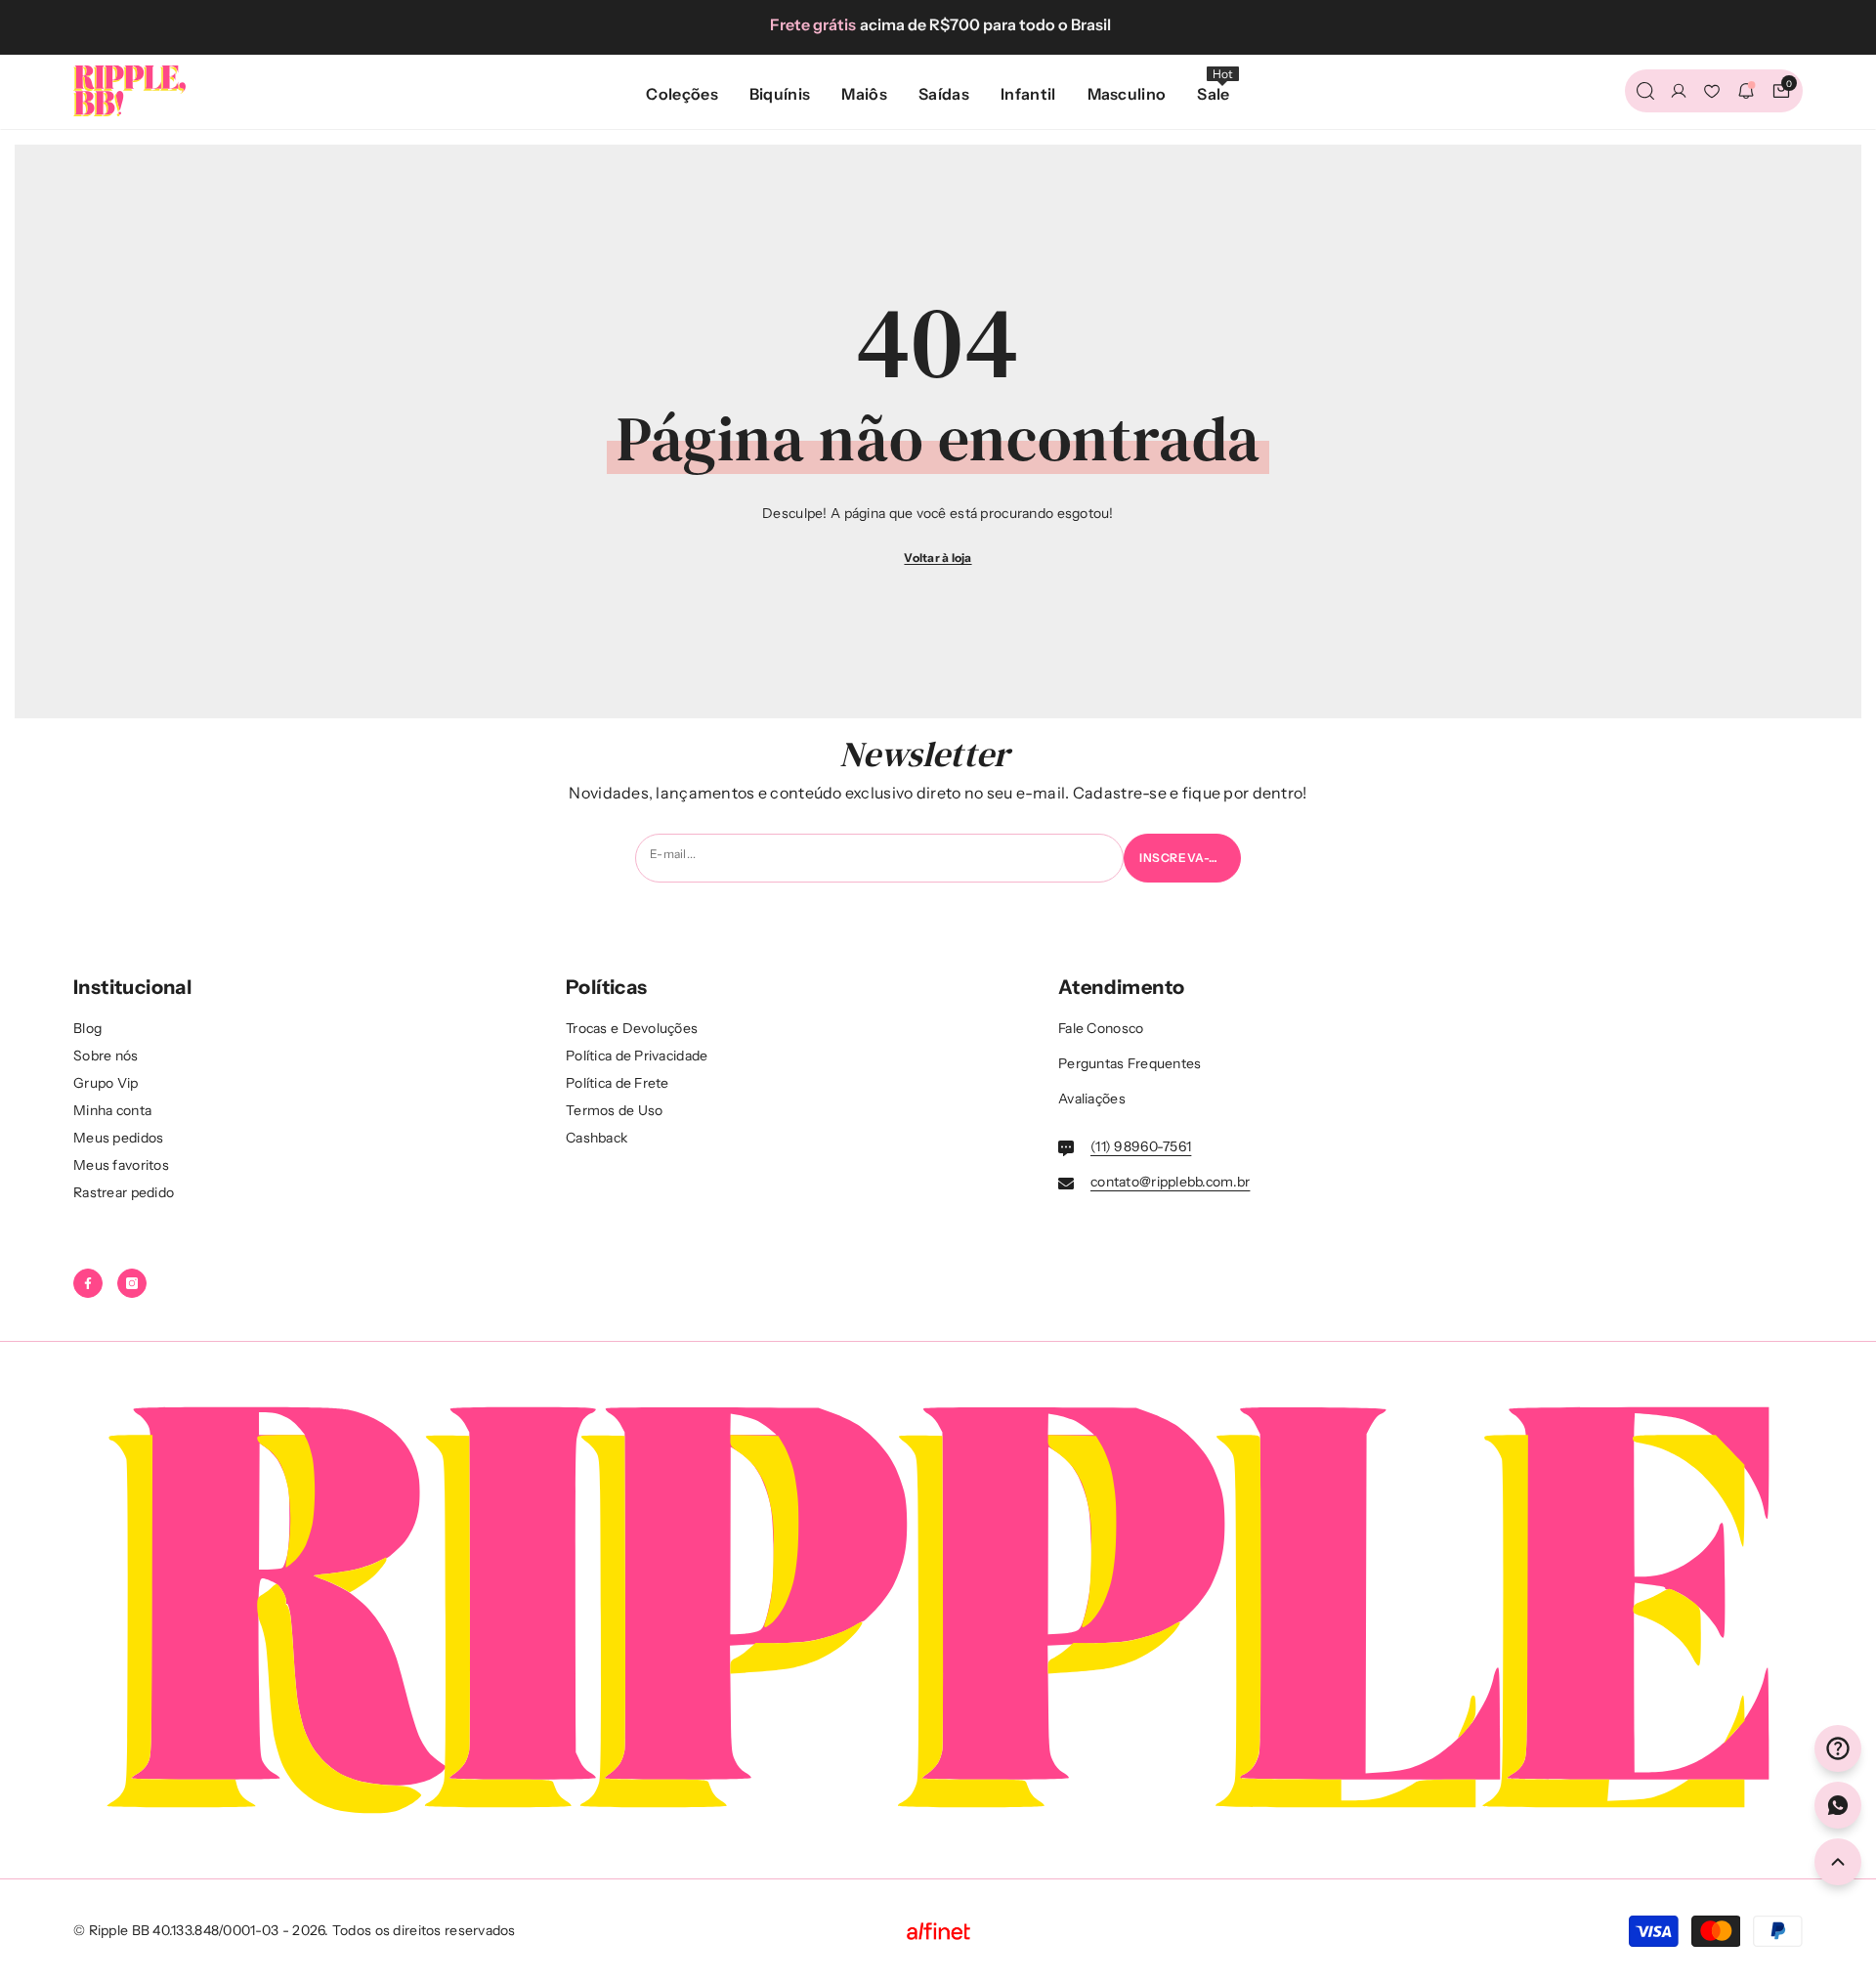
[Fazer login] (1679, 91)
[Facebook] (88, 1283)
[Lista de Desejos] (1712, 91)
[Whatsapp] (1838, 1805)
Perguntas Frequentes (1130, 1063)
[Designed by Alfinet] (938, 1931)
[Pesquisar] (1645, 90)
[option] (938, 24)
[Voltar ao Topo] (1838, 1862)
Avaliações (1092, 1099)
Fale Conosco (1101, 1028)
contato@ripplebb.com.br (1170, 1182)
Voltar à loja (938, 558)
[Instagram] (132, 1283)
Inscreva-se (1183, 858)
